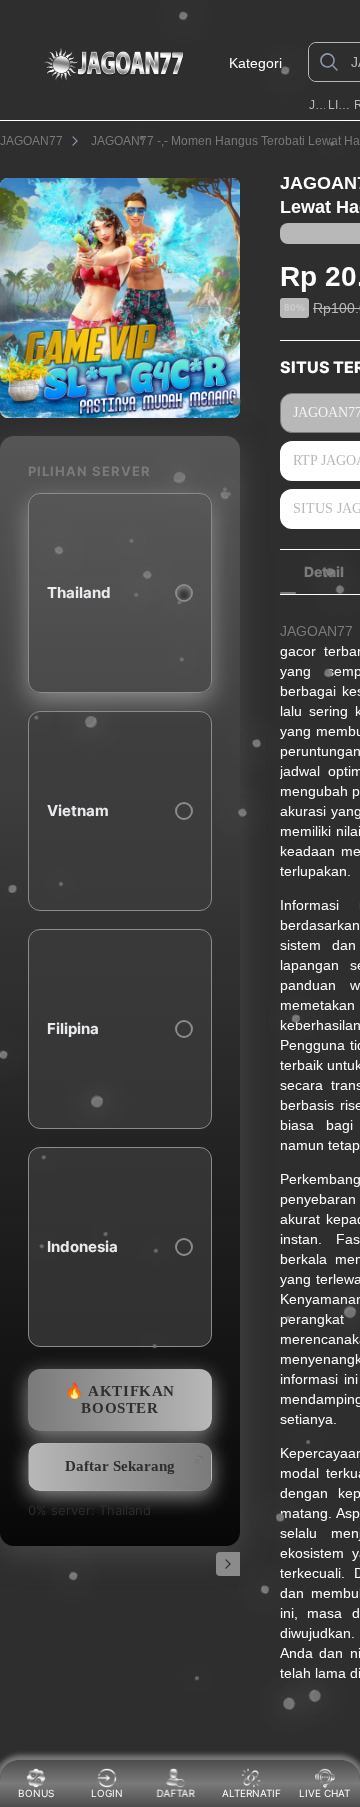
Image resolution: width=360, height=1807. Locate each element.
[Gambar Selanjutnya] (228, 1564)
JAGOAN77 (317, 105)
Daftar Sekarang (120, 1466)
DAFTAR (176, 1793)
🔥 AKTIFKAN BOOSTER (120, 1399)
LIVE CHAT (324, 1793)
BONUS (36, 1793)
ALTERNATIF (251, 1793)
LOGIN (107, 1793)
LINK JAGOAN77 (339, 105)
